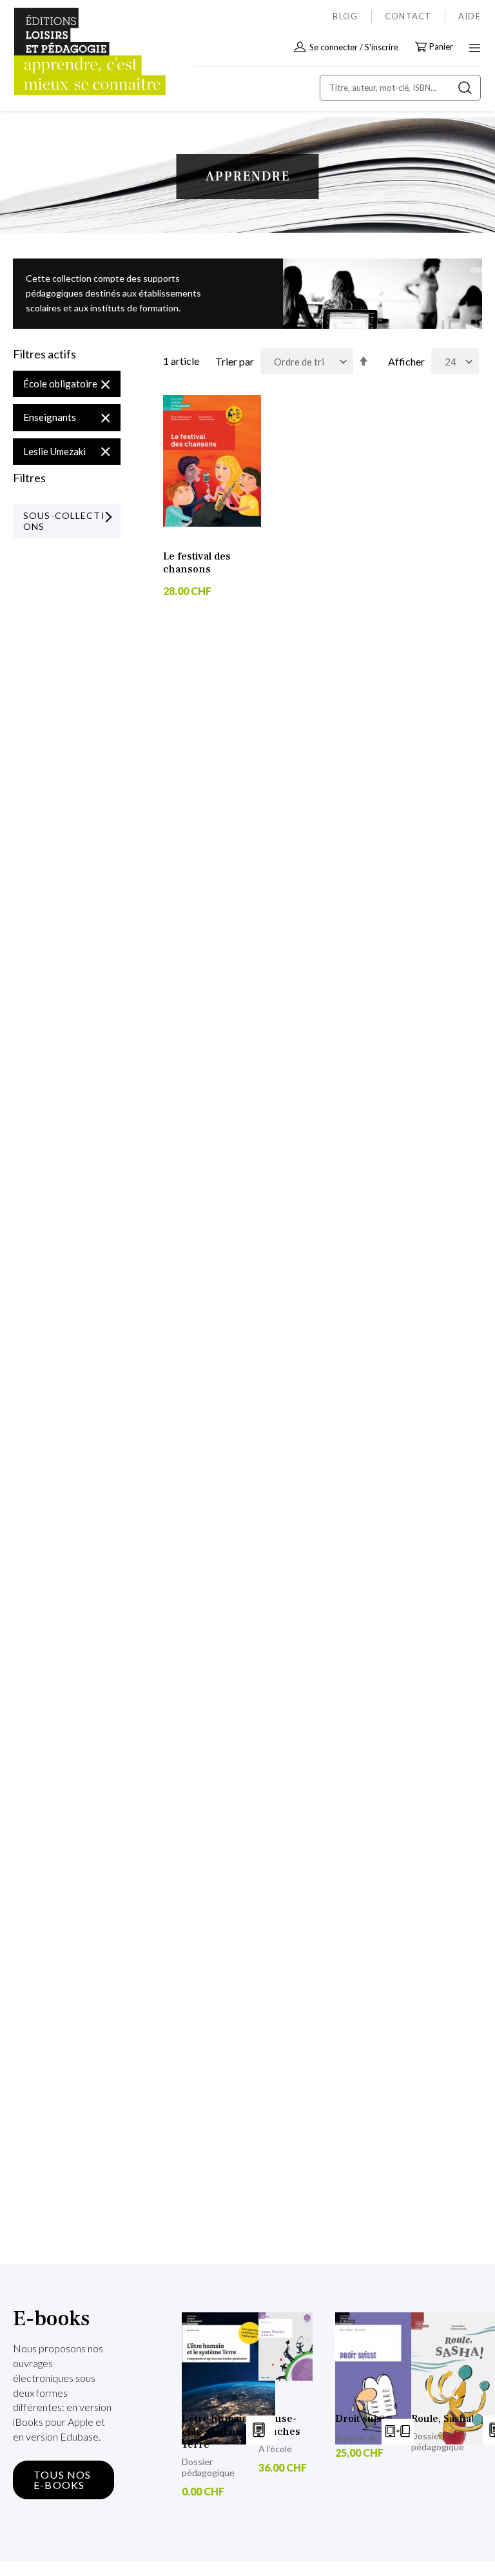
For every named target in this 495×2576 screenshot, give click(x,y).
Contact (408, 16)
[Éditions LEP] (68, 52)
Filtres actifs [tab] (44, 355)
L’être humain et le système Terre (215, 2432)
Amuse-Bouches (279, 2425)
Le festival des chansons (197, 563)
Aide (470, 16)
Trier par (235, 361)
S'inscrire (382, 47)
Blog (345, 16)
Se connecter (334, 47)
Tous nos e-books (63, 2480)
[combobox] (400, 88)
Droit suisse (364, 2419)
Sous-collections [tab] (64, 521)
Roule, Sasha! (442, 2419)
